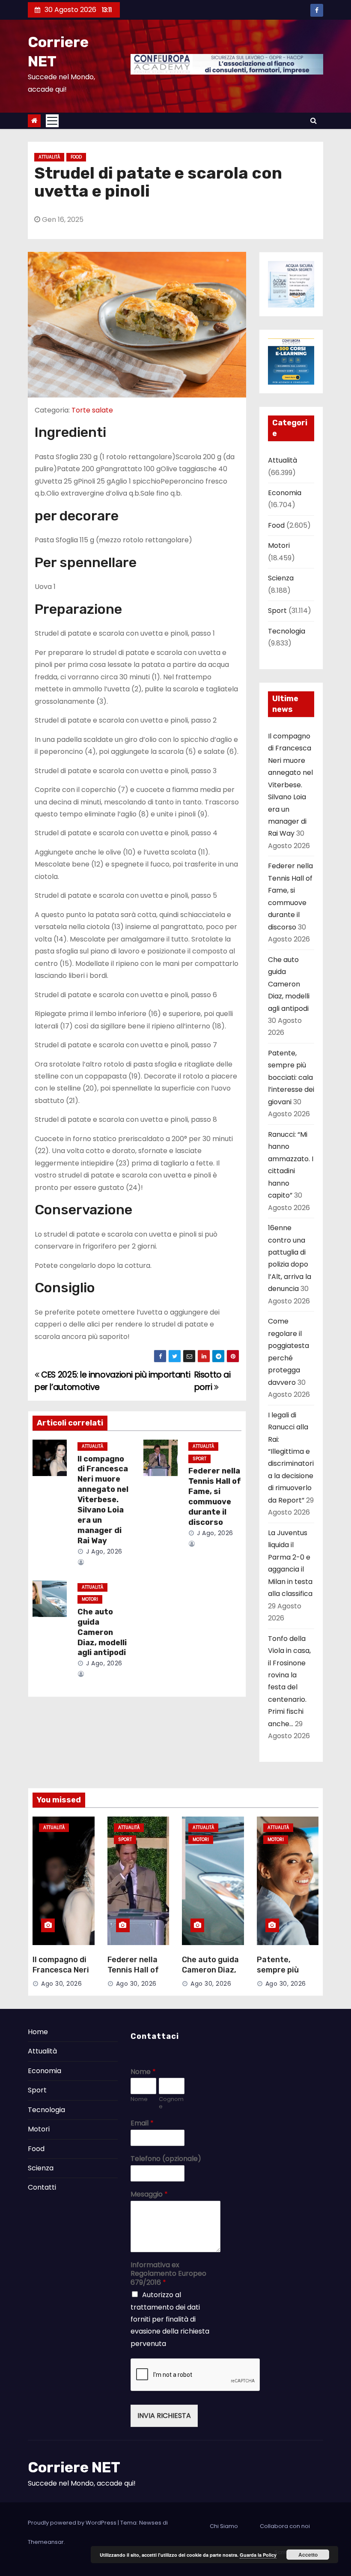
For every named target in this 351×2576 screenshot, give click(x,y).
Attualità (49, 157)
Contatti (42, 2187)
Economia (285, 493)
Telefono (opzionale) (166, 2159)
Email (142, 2123)
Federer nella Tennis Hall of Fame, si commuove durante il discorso (215, 1497)
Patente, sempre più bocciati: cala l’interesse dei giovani (291, 1077)
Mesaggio (149, 2195)
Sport (199, 1459)
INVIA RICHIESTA (164, 2416)
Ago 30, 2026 (61, 1984)
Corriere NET (74, 2467)
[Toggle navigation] (52, 121)
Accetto (308, 2555)
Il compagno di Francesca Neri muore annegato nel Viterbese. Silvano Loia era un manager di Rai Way (103, 1500)
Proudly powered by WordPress (73, 2523)
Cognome (171, 2103)
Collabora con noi (285, 2526)
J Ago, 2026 (103, 1551)
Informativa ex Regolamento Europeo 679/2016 (168, 2274)
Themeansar (46, 2542)
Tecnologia (287, 631)
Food (76, 157)
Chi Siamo (224, 2526)
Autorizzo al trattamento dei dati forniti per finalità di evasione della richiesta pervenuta (170, 2319)
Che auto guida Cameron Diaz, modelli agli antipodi (102, 1632)
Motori (90, 1599)
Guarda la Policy (258, 2555)
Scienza (281, 578)
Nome (143, 2072)
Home (38, 2032)
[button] (314, 121)
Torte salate (92, 410)
